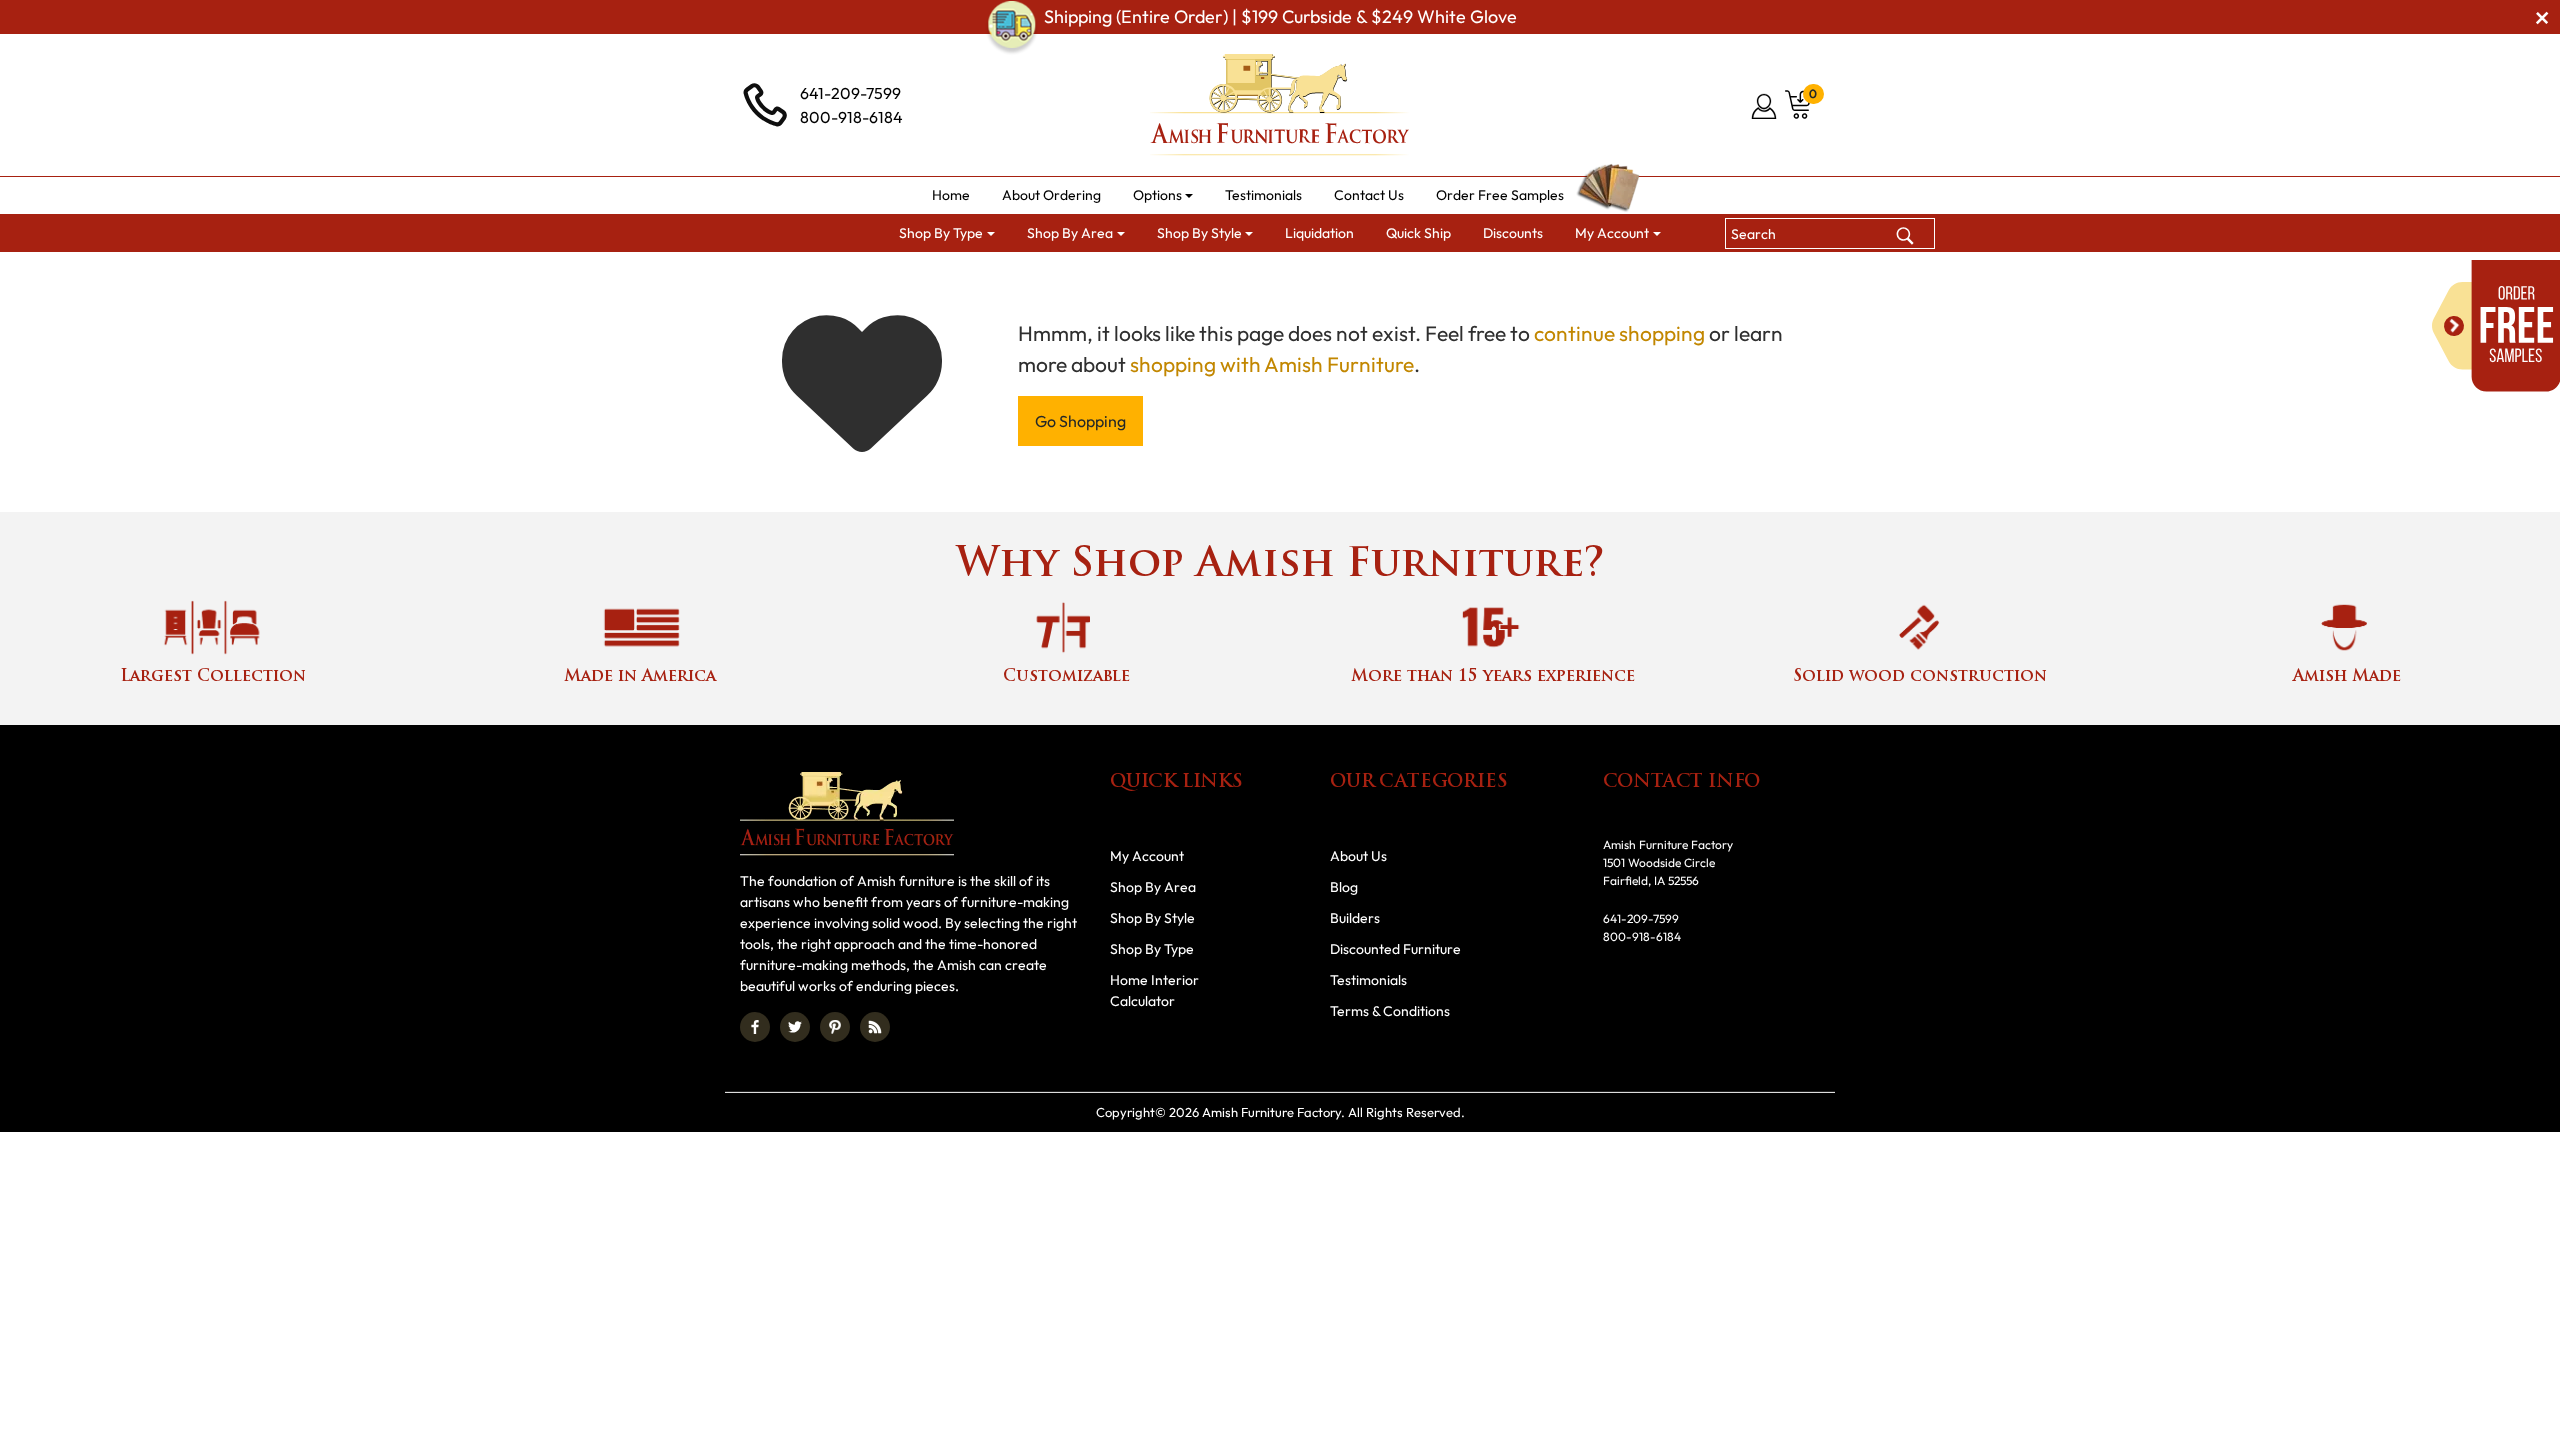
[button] (1163, 195)
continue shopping (1619, 333)
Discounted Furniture (1395, 949)
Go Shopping (1080, 421)
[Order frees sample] (2496, 326)
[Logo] (1280, 105)
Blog (1344, 887)
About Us (1358, 856)
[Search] (1905, 233)
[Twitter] (795, 1027)
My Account (1147, 856)
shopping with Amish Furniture (1272, 364)
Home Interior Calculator (1154, 990)
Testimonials (1368, 980)
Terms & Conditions (1390, 1011)
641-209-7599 (850, 93)
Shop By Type (1152, 949)
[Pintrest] (835, 1027)
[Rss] (875, 1027)
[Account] (1765, 106)
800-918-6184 (851, 117)
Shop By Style (1152, 918)
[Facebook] (755, 1027)
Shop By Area (1153, 887)
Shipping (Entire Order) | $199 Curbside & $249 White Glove (1280, 16)
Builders (1355, 918)
